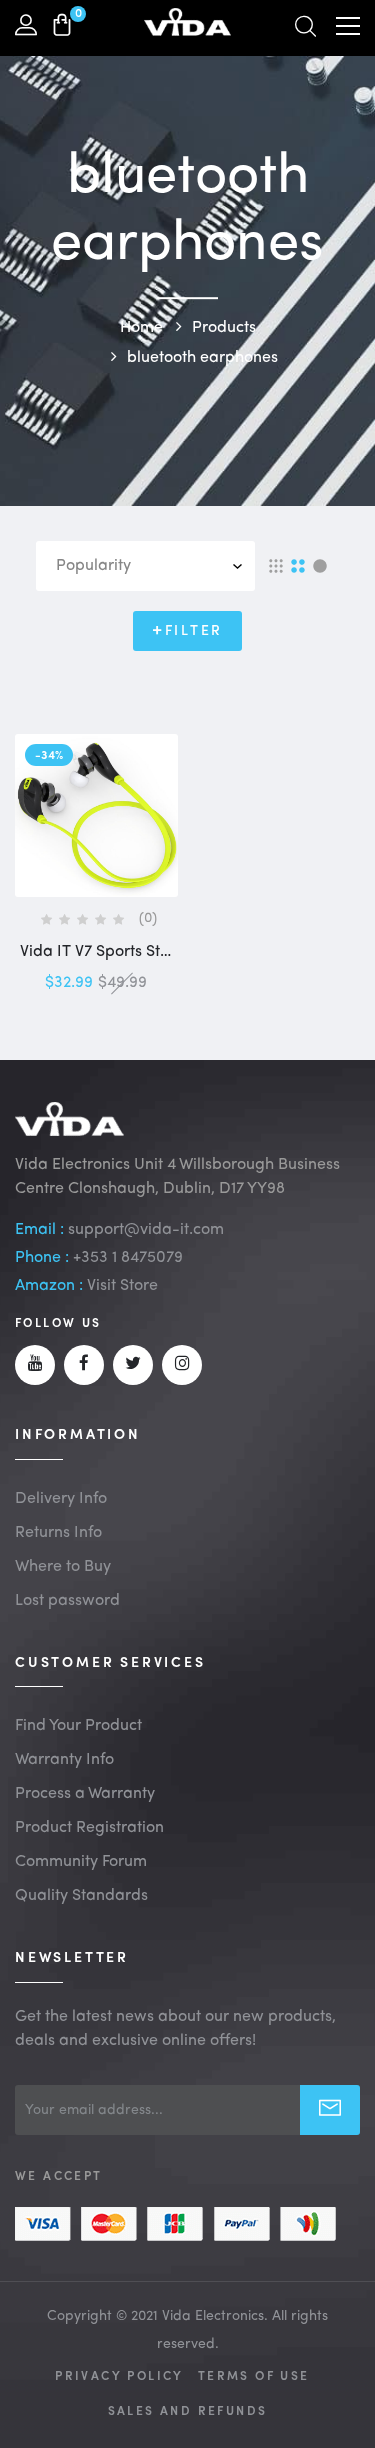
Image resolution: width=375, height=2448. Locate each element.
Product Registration (89, 1828)
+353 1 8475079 (128, 1258)
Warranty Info (64, 1760)
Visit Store (122, 1286)
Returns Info (58, 1533)
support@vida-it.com (146, 1230)
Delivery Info (61, 1499)
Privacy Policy (119, 2375)
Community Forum (81, 1862)
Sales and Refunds (188, 2410)
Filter (194, 631)
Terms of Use (254, 2375)
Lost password (67, 1601)
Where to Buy (63, 1567)
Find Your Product (78, 1726)
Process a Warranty (85, 1794)
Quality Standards (81, 1896)
